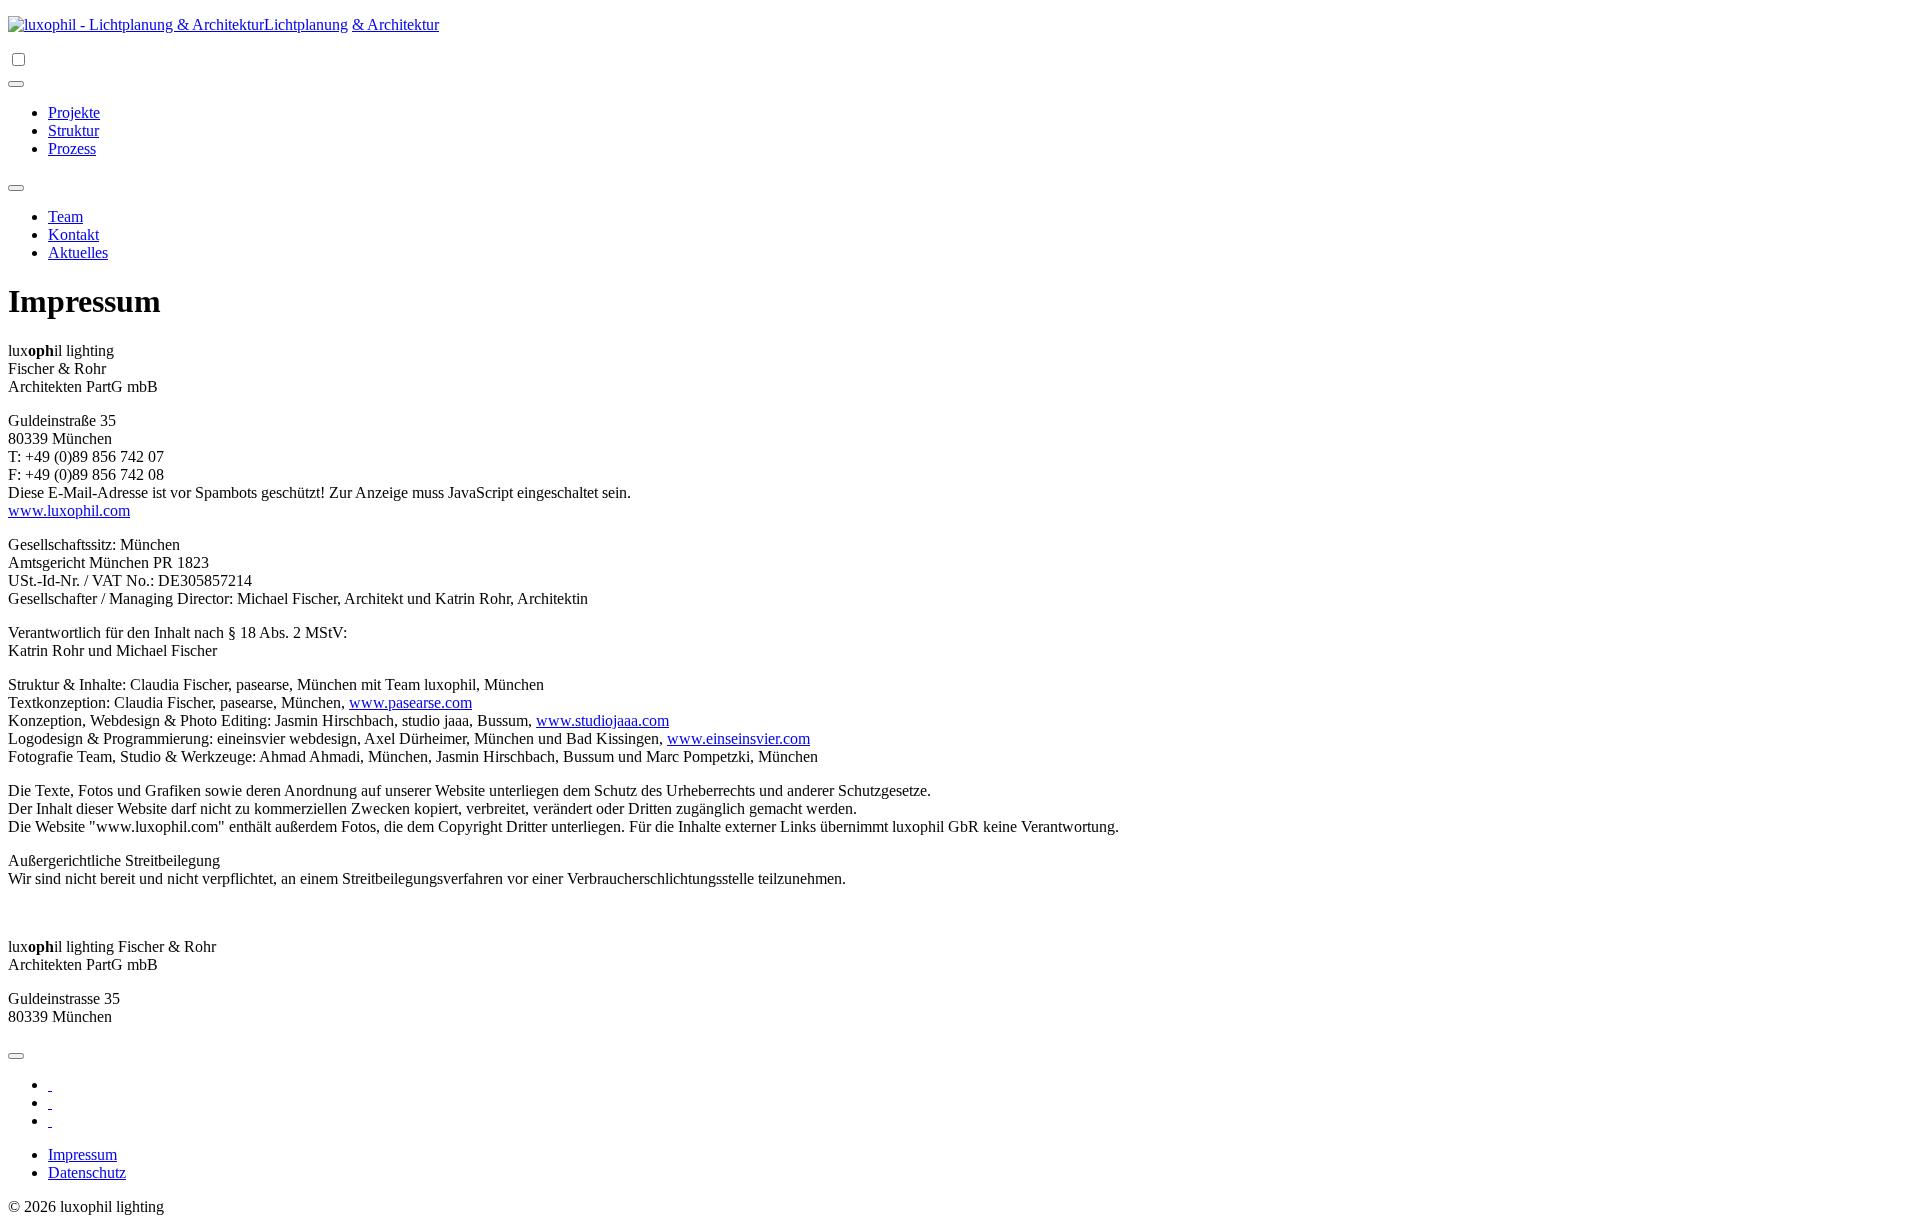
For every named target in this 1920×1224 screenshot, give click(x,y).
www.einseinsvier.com (738, 738)
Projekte (74, 112)
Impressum (82, 1154)
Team (65, 216)
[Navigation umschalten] (16, 84)
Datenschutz (87, 1172)
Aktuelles (78, 252)
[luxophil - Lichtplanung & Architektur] (136, 24)
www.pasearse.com (410, 702)
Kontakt (73, 234)
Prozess (72, 148)
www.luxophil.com (69, 510)
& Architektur (395, 24)
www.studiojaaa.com (602, 720)
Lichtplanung (306, 24)
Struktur (73, 130)
